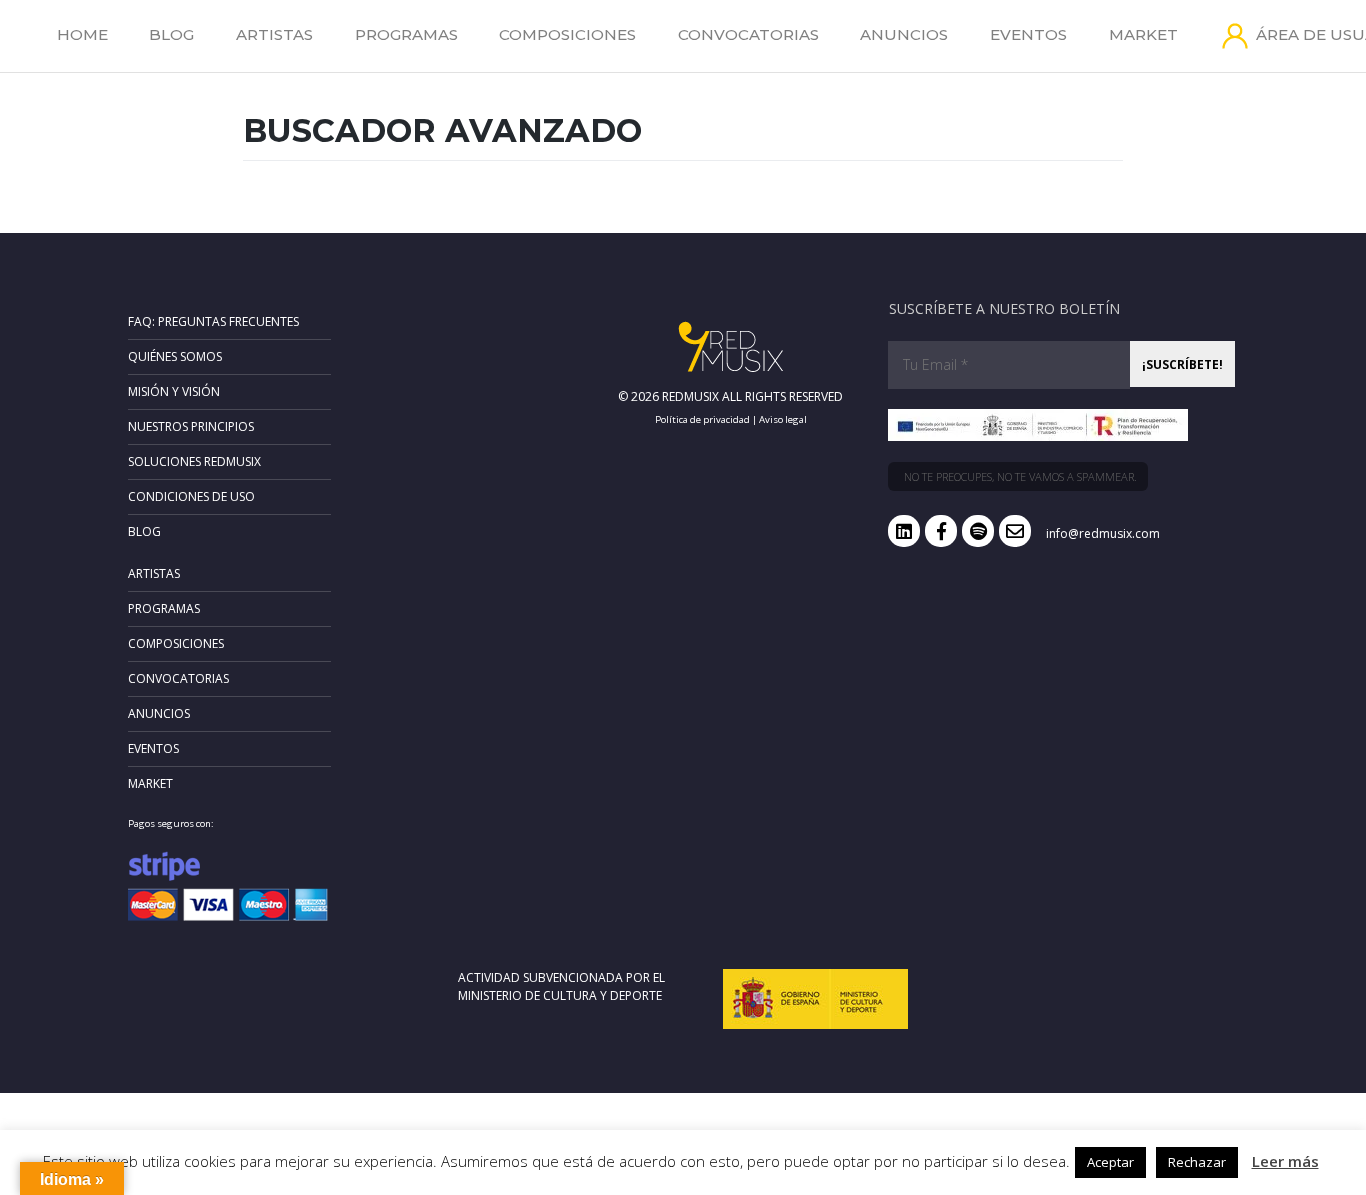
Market (1143, 34)
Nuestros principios (191, 426)
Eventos (1028, 34)
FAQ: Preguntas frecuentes (213, 321)
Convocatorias (748, 34)
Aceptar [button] (1110, 1162)
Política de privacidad (702, 419)
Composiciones (567, 34)
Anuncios (904, 34)
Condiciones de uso (191, 496)
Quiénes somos (175, 356)
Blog (171, 34)
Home (82, 34)
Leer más (1285, 1161)
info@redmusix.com (1103, 533)
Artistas (274, 34)
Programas (406, 34)
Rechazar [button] (1197, 1162)
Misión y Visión (174, 391)
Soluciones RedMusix (194, 461)
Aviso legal (783, 419)
